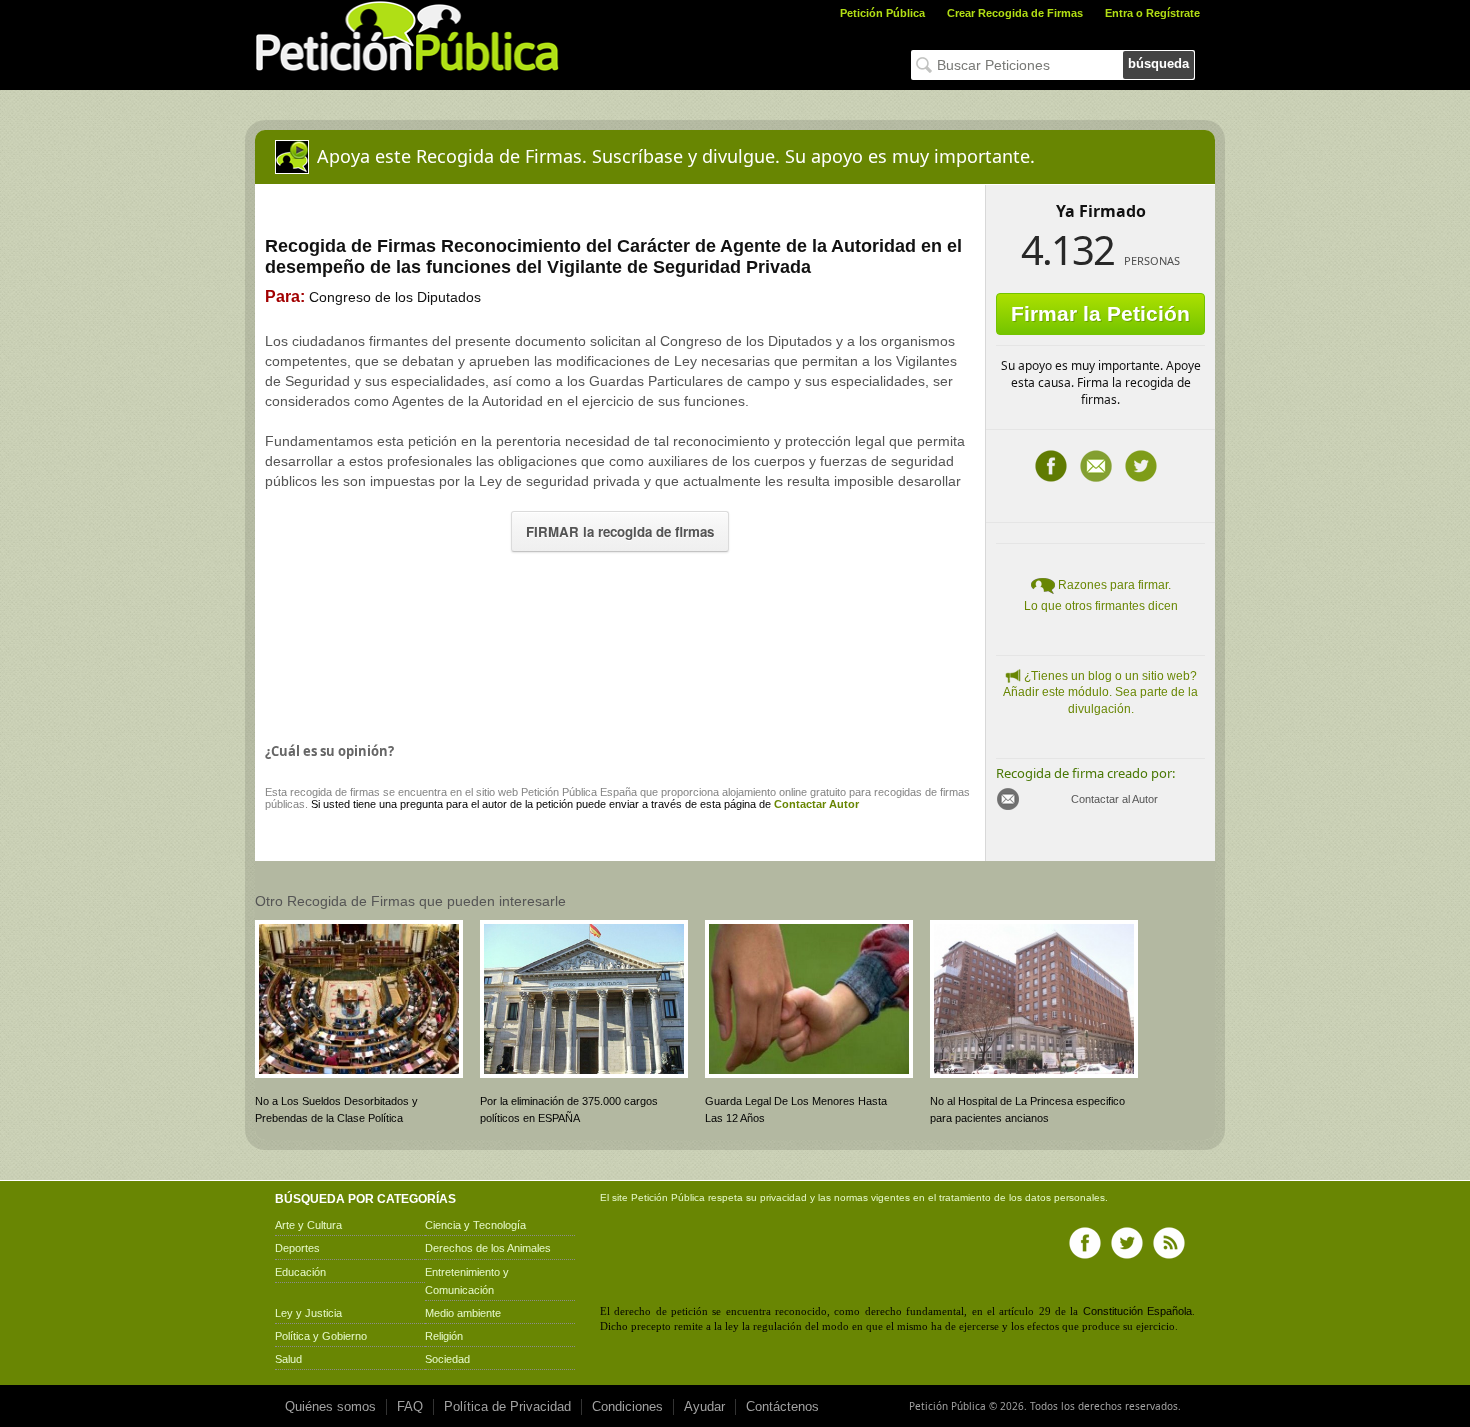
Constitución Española (1137, 1311)
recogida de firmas (335, 792)
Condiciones (627, 1406)
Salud (288, 1359)
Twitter (1141, 466)
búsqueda (1158, 63)
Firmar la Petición (1100, 313)
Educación (300, 1272)
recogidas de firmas (922, 792)
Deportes (297, 1248)
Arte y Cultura (308, 1225)
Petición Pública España (579, 792)
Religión (444, 1336)
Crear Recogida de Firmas (1015, 13)
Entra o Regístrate (1152, 13)
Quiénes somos (330, 1406)
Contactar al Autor (1114, 799)
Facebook (1051, 466)
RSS (1169, 1243)
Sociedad (447, 1359)
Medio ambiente (463, 1313)
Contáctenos (782, 1406)
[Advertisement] (620, 643)
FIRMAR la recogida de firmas (620, 531)
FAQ (410, 1406)
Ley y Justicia (308, 1313)
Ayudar (704, 1406)
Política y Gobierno (321, 1336)
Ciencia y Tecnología (475, 1225)
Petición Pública (882, 13)
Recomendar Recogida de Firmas (1096, 466)
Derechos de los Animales (488, 1248)
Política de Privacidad (507, 1406)
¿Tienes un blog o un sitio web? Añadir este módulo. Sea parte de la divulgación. (1100, 693)
